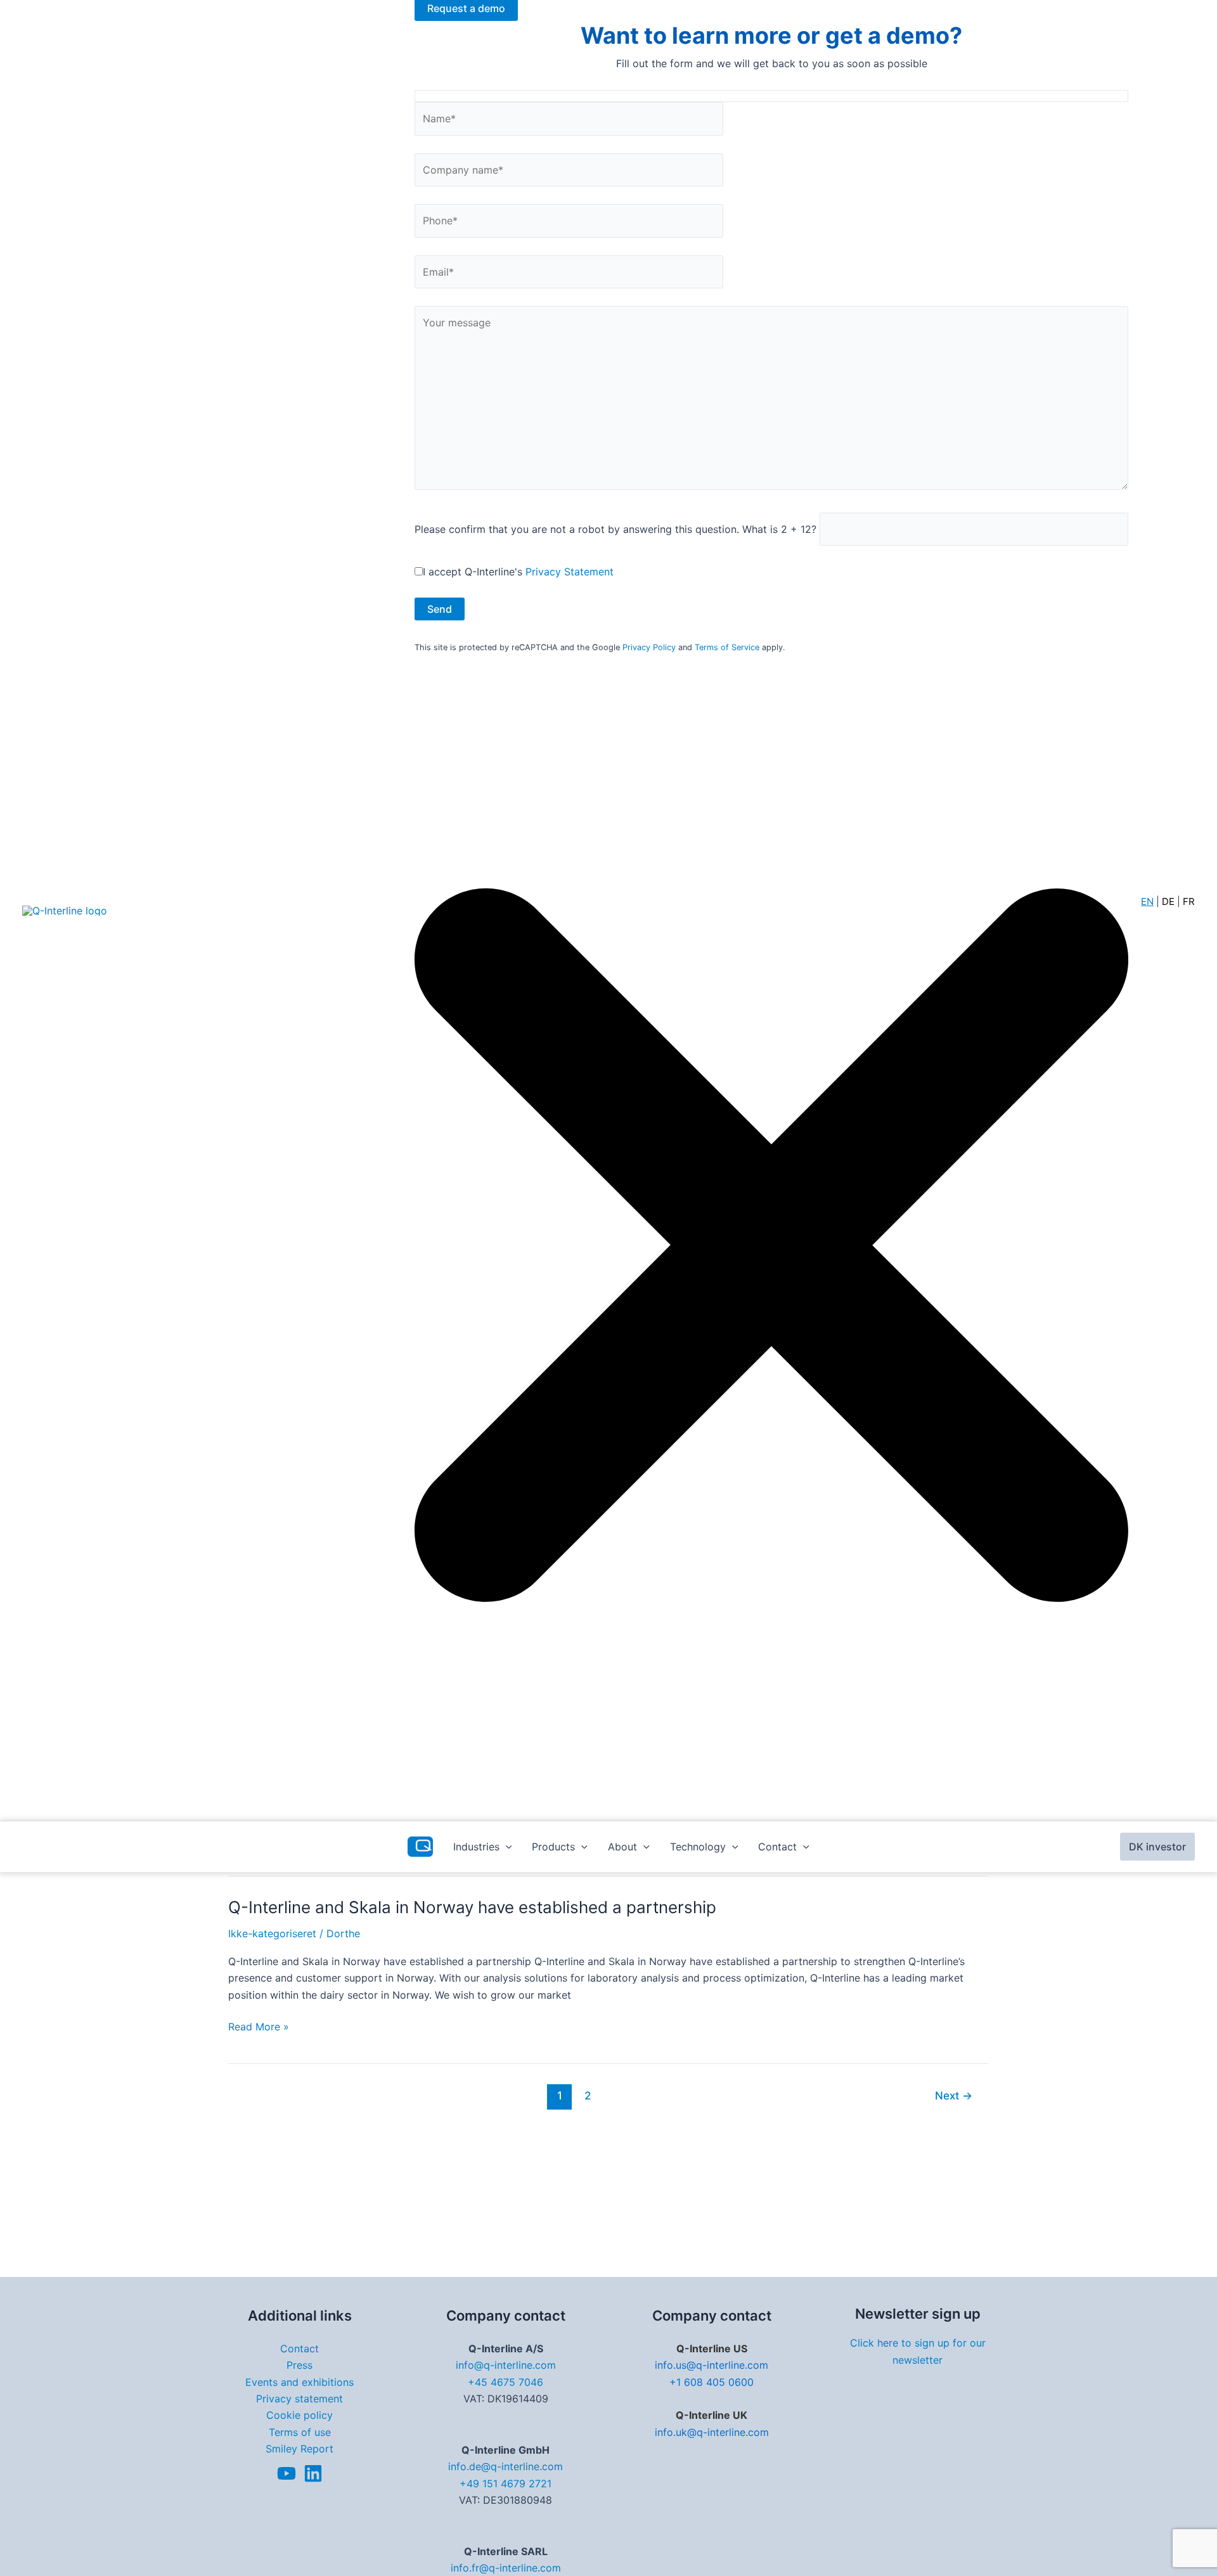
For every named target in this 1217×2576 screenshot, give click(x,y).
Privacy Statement (570, 572)
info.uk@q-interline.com (712, 2432)
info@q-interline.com (506, 2365)
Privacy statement (299, 2399)
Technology (698, 1847)
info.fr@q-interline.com (506, 2568)
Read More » (259, 2027)
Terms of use (300, 2432)
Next (954, 2095)
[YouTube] (287, 2473)
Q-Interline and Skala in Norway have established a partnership (472, 1907)
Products (553, 1847)
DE (1168, 901)
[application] (506, 1847)
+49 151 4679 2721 (505, 2483)
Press (299, 2365)
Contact (777, 1847)
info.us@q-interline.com (712, 2365)
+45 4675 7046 (505, 2382)
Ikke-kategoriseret (272, 1933)
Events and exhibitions (299, 2382)
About (622, 1847)
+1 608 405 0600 (712, 2382)
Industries (476, 1847)
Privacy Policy (649, 647)
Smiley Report (299, 2449)
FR (1189, 901)
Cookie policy (299, 2415)
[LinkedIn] (313, 2473)
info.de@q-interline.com (505, 2466)
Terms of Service (727, 647)
